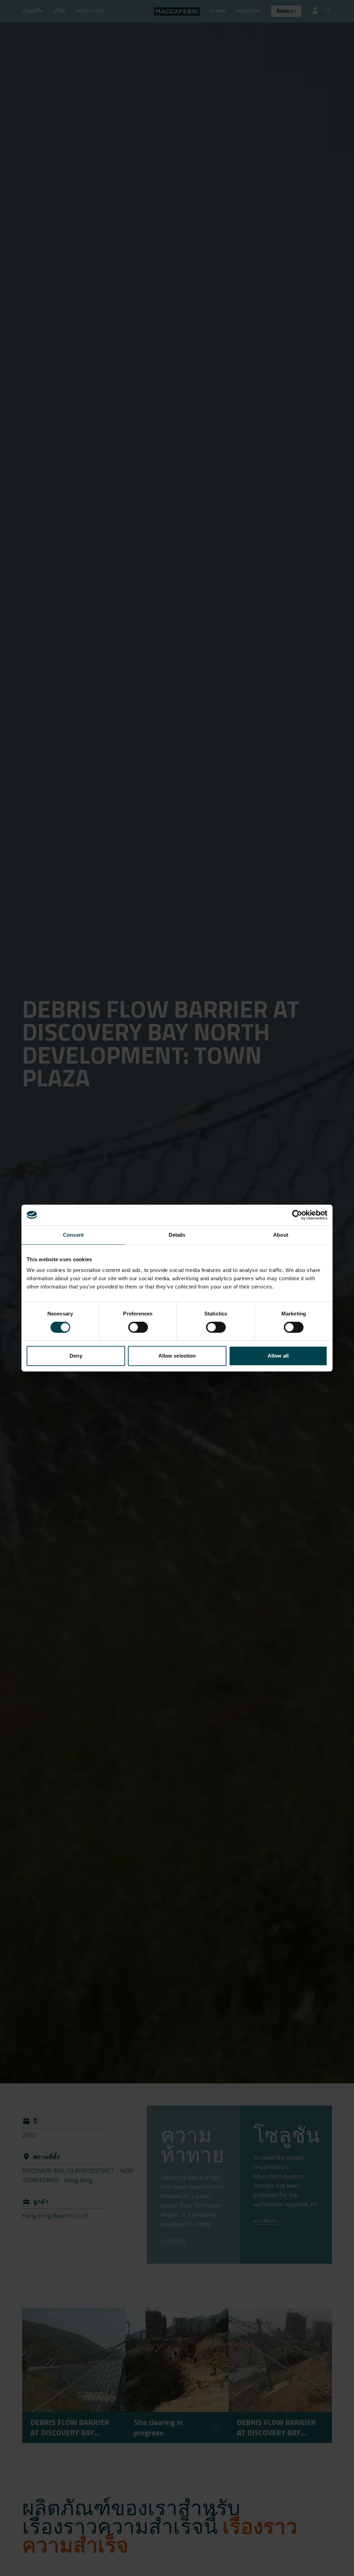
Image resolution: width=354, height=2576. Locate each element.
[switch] (138, 1327)
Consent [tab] (73, 1235)
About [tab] (281, 1235)
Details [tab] (177, 1235)
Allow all (278, 1356)
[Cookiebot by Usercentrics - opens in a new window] (297, 1215)
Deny (76, 1356)
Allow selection (177, 1356)
